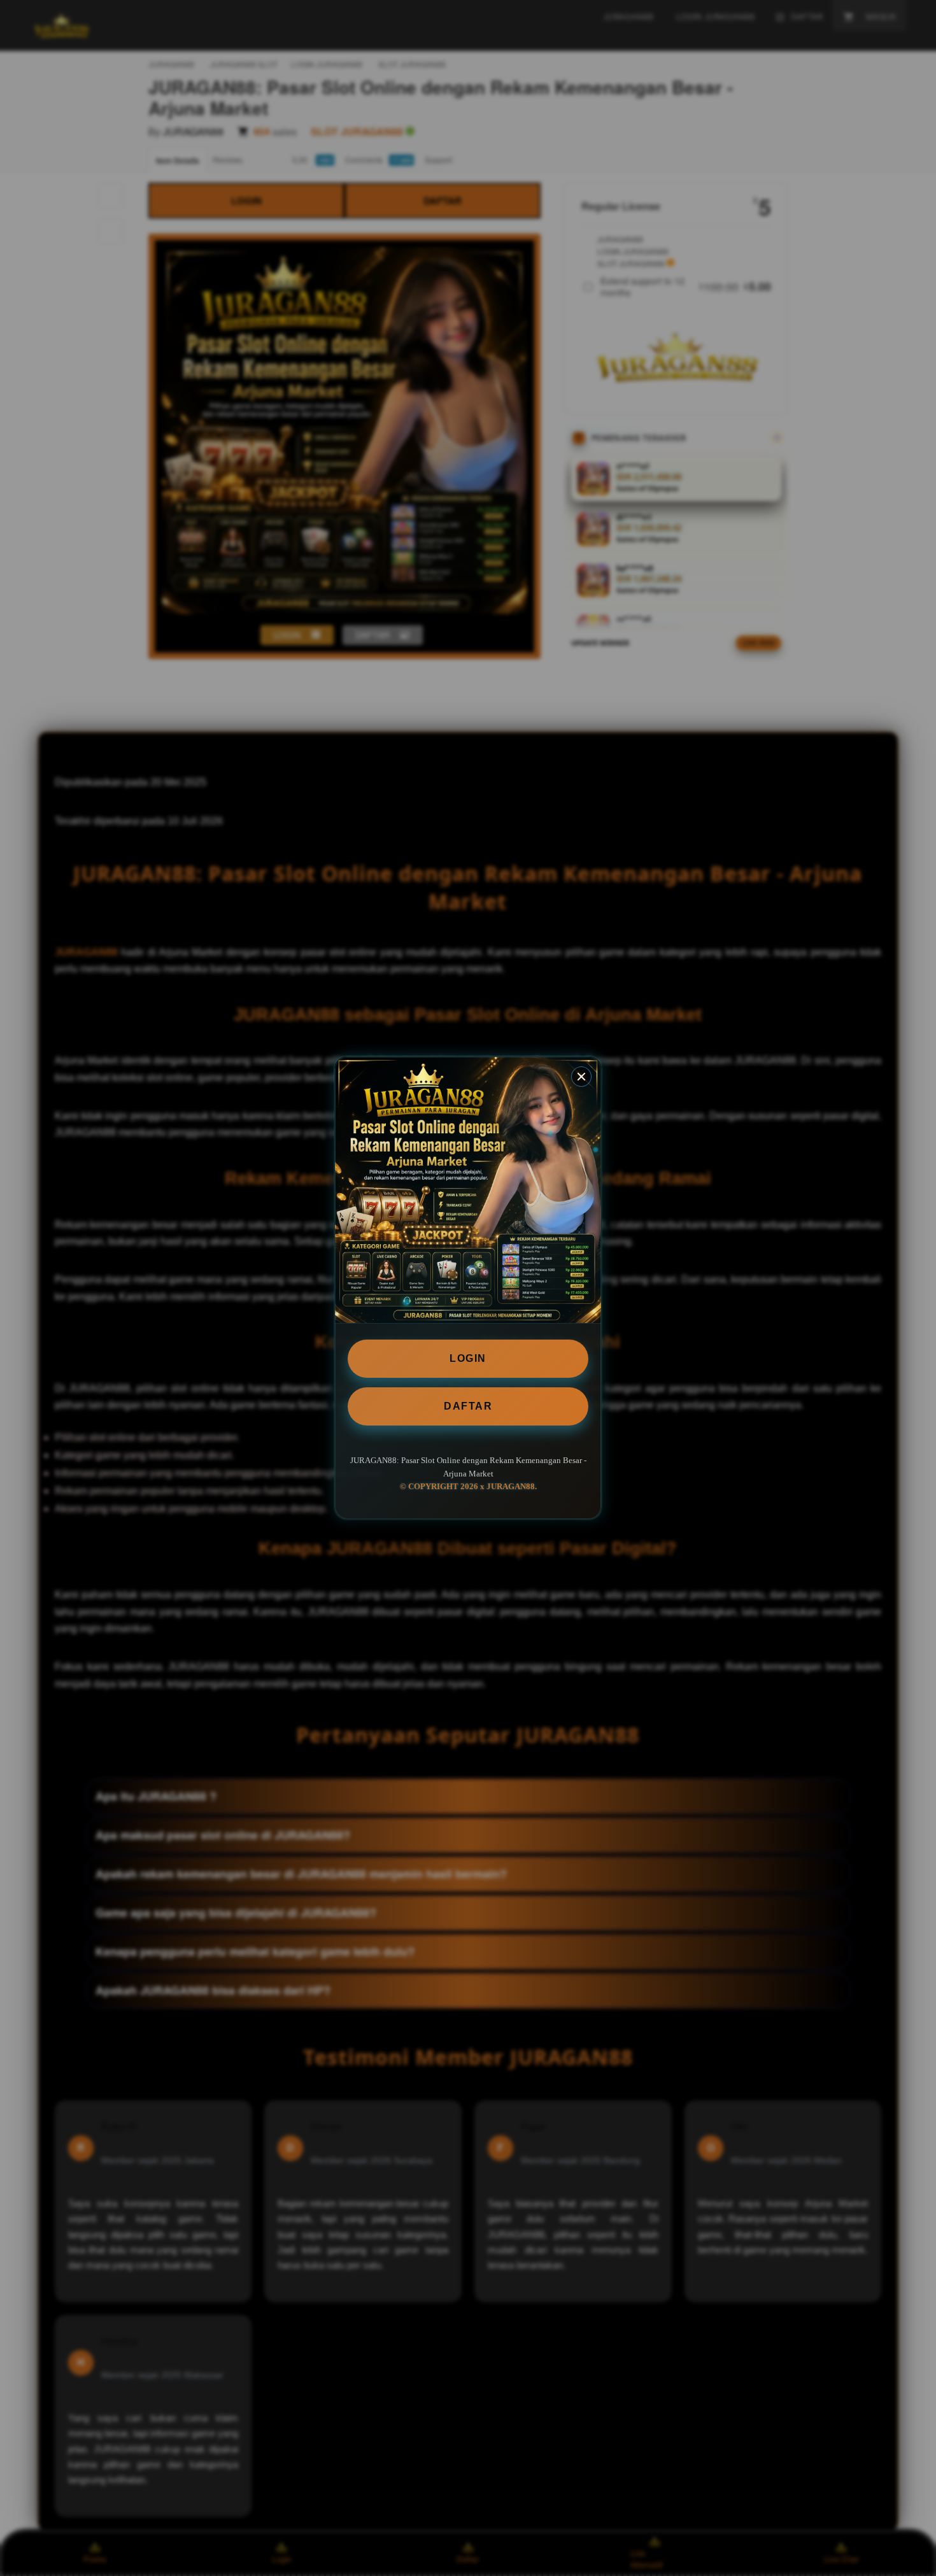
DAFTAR (468, 1406)
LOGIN (468, 1358)
